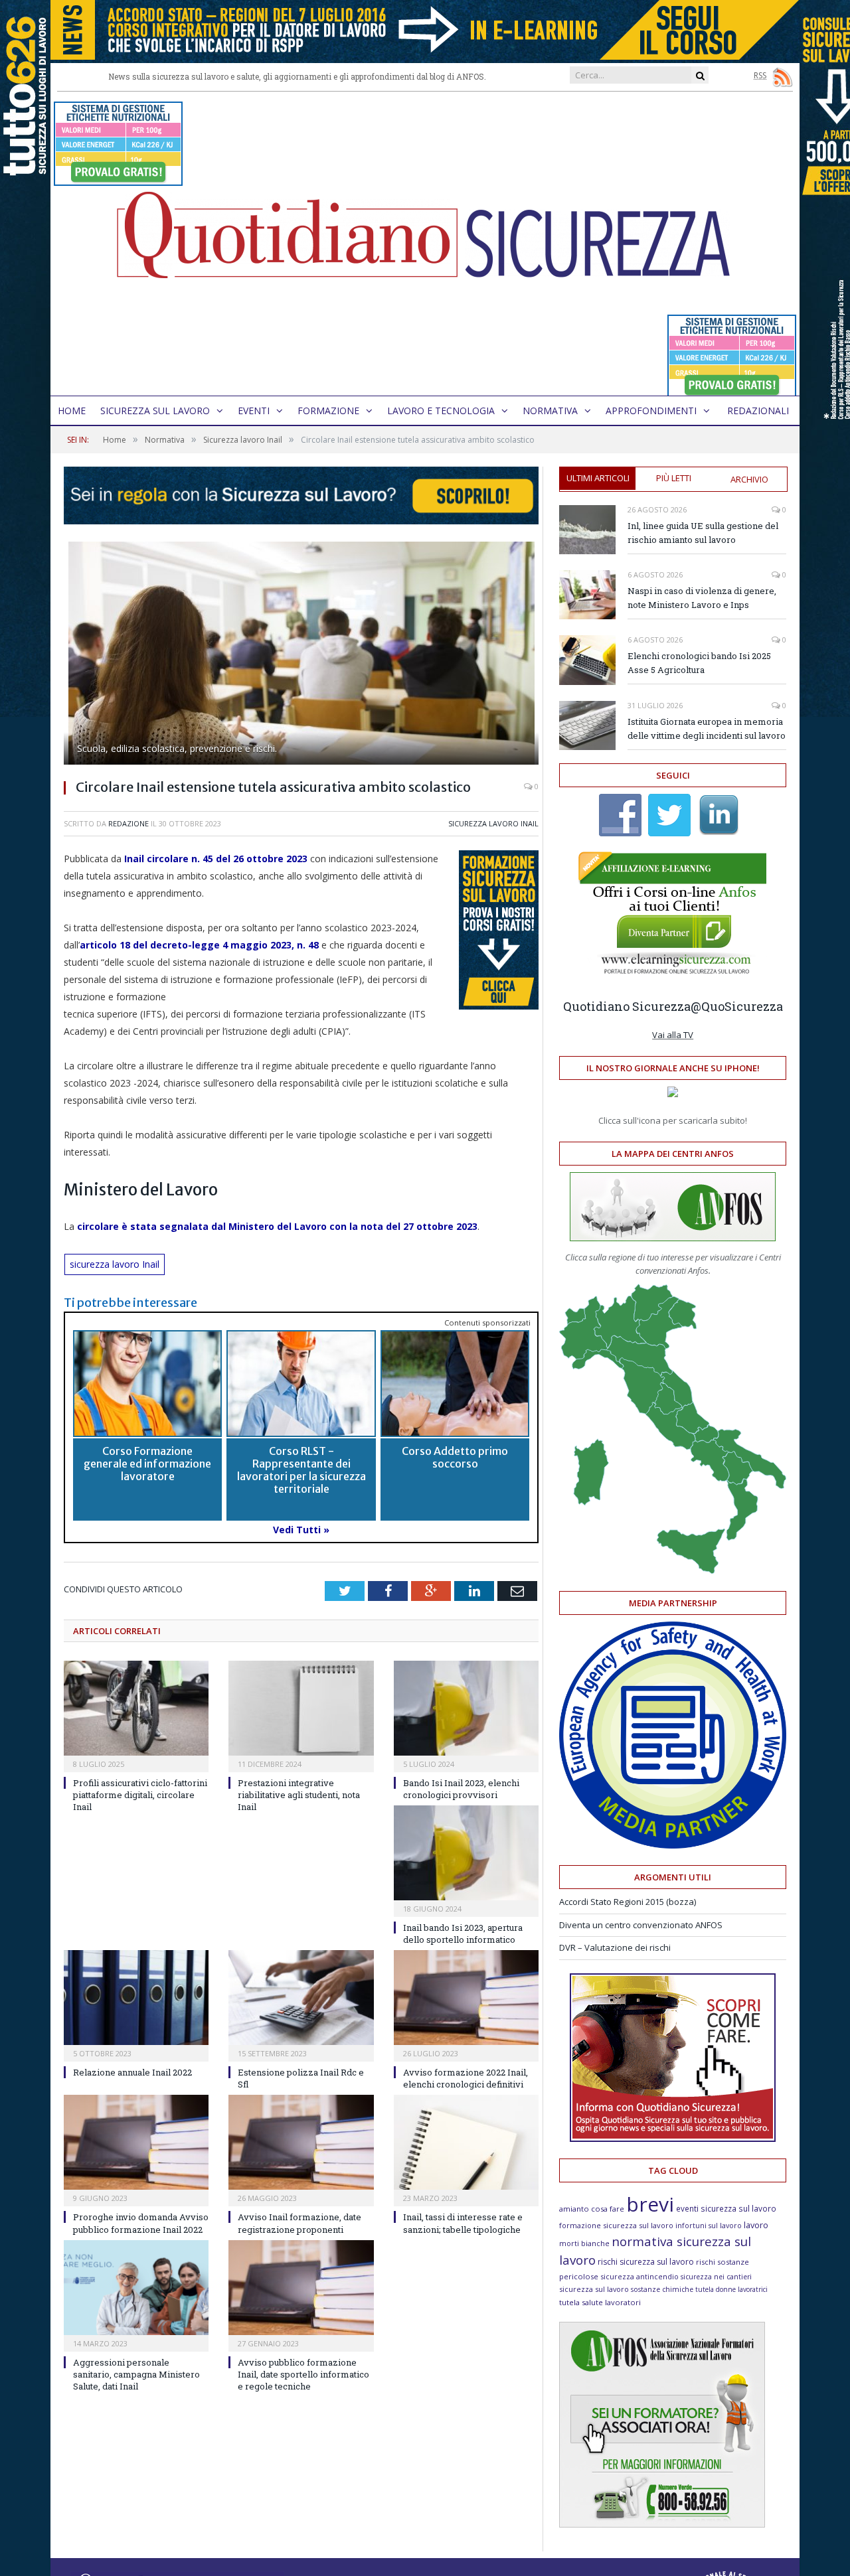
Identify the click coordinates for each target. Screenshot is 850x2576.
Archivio (749, 479)
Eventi (254, 411)
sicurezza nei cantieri (716, 2277)
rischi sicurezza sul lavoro (646, 2262)
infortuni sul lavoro (709, 2226)
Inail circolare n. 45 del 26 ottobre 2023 (216, 859)
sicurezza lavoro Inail (115, 1264)
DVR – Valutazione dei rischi (615, 1947)
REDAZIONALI (758, 411)
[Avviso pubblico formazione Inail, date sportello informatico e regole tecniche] (301, 2288)
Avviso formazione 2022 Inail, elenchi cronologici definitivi (466, 2078)
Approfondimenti (651, 411)
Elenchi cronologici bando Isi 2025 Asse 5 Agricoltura (699, 663)
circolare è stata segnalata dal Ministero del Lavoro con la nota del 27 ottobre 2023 (277, 1226)
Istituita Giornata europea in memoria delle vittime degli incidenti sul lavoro (707, 728)
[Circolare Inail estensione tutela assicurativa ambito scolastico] (301, 655)
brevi (650, 2204)
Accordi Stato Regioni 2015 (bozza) (628, 1902)
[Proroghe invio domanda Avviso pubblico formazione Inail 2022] (136, 2142)
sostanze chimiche (662, 2289)
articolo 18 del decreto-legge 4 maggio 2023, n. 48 (199, 945)
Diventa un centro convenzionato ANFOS (641, 1925)
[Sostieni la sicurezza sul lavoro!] (673, 2139)
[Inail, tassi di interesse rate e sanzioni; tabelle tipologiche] (466, 2142)
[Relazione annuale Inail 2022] (136, 1998)
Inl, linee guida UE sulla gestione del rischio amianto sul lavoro (703, 533)
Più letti (674, 478)
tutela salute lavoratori (600, 2302)
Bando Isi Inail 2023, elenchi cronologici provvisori (461, 1789)
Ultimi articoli (598, 478)
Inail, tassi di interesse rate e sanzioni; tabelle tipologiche (463, 2223)
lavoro (756, 2225)
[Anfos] (662, 2524)
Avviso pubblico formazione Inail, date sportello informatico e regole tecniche (303, 2374)
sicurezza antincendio (639, 2276)
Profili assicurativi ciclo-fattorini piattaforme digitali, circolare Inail (140, 1795)
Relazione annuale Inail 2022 (132, 2072)
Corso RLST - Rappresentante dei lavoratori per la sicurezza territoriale (301, 1470)
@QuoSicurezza (737, 1006)
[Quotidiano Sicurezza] (425, 244)
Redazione (128, 823)
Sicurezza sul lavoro (155, 411)
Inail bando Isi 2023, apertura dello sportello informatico (463, 1933)
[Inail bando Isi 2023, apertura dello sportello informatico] (466, 1853)
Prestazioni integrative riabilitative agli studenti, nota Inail (299, 1795)
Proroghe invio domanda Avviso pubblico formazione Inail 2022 (141, 2223)
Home (72, 411)
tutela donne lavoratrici (731, 2289)
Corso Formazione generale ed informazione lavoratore (147, 1464)
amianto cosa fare (592, 2209)
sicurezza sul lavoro (594, 2289)
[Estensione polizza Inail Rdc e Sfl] (301, 1998)
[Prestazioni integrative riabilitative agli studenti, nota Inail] (301, 1708)
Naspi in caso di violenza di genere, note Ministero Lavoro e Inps (702, 598)
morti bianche (584, 2243)
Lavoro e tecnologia (441, 411)
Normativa (550, 411)
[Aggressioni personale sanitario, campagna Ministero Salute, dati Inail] (136, 2288)
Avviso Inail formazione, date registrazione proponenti (299, 2223)
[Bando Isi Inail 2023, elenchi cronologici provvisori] (466, 1708)
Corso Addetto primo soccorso (455, 1457)
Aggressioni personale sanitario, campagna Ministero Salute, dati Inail (136, 2374)
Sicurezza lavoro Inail (493, 823)
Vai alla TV (673, 1035)
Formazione (328, 411)
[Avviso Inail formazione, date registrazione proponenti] (301, 2142)
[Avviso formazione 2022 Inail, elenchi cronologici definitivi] (466, 1998)
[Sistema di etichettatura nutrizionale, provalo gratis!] (118, 180)
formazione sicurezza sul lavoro (616, 2225)
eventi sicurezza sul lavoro (726, 2208)
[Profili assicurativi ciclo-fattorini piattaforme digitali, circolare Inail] (136, 1708)
